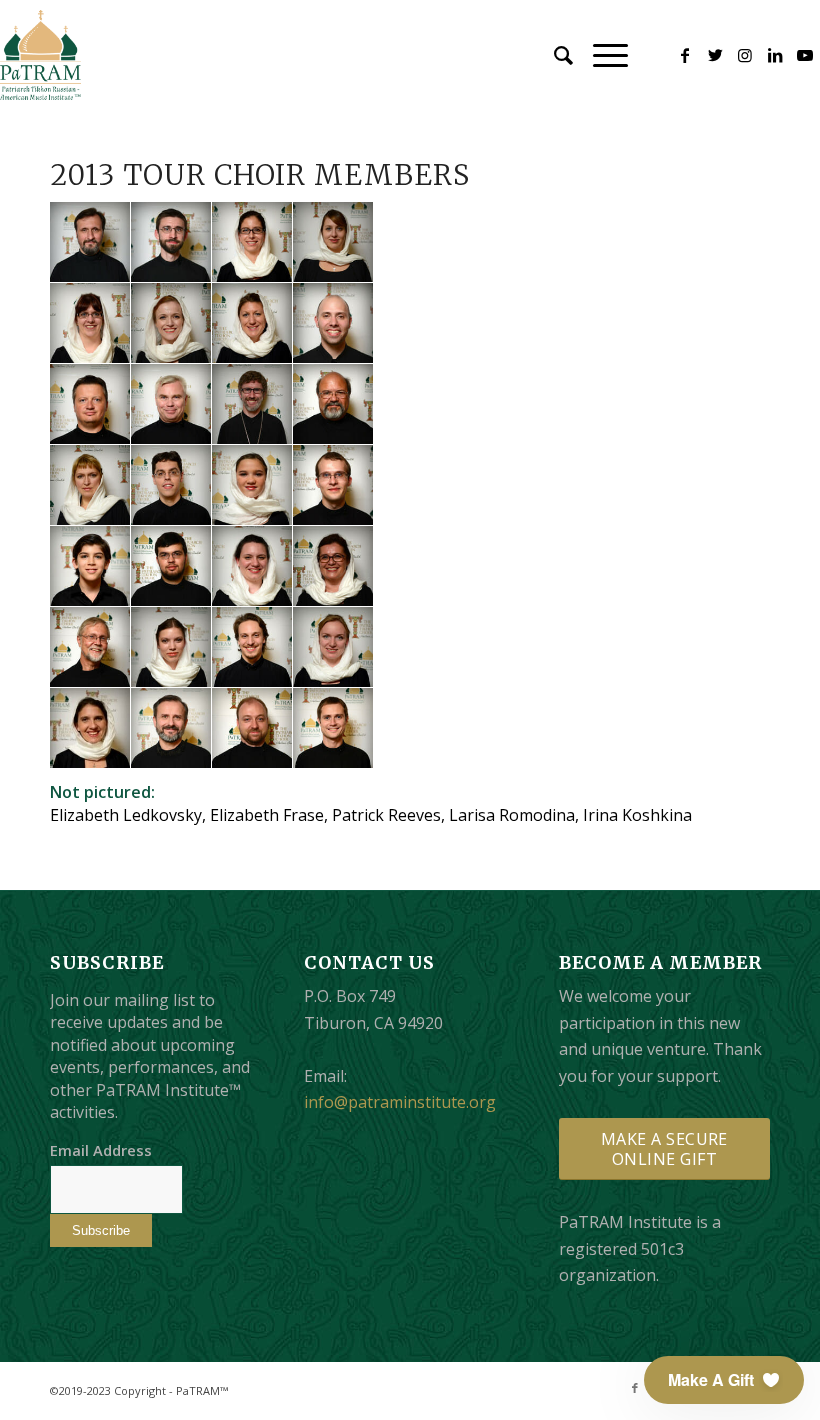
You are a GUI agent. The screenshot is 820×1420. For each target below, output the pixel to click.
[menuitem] (553, 55)
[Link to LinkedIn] (775, 55)
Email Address (101, 1150)
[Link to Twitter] (715, 55)
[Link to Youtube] (805, 55)
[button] (724, 1380)
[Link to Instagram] (745, 55)
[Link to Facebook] (685, 55)
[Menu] (600, 55)
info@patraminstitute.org (400, 1102)
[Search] (553, 55)
